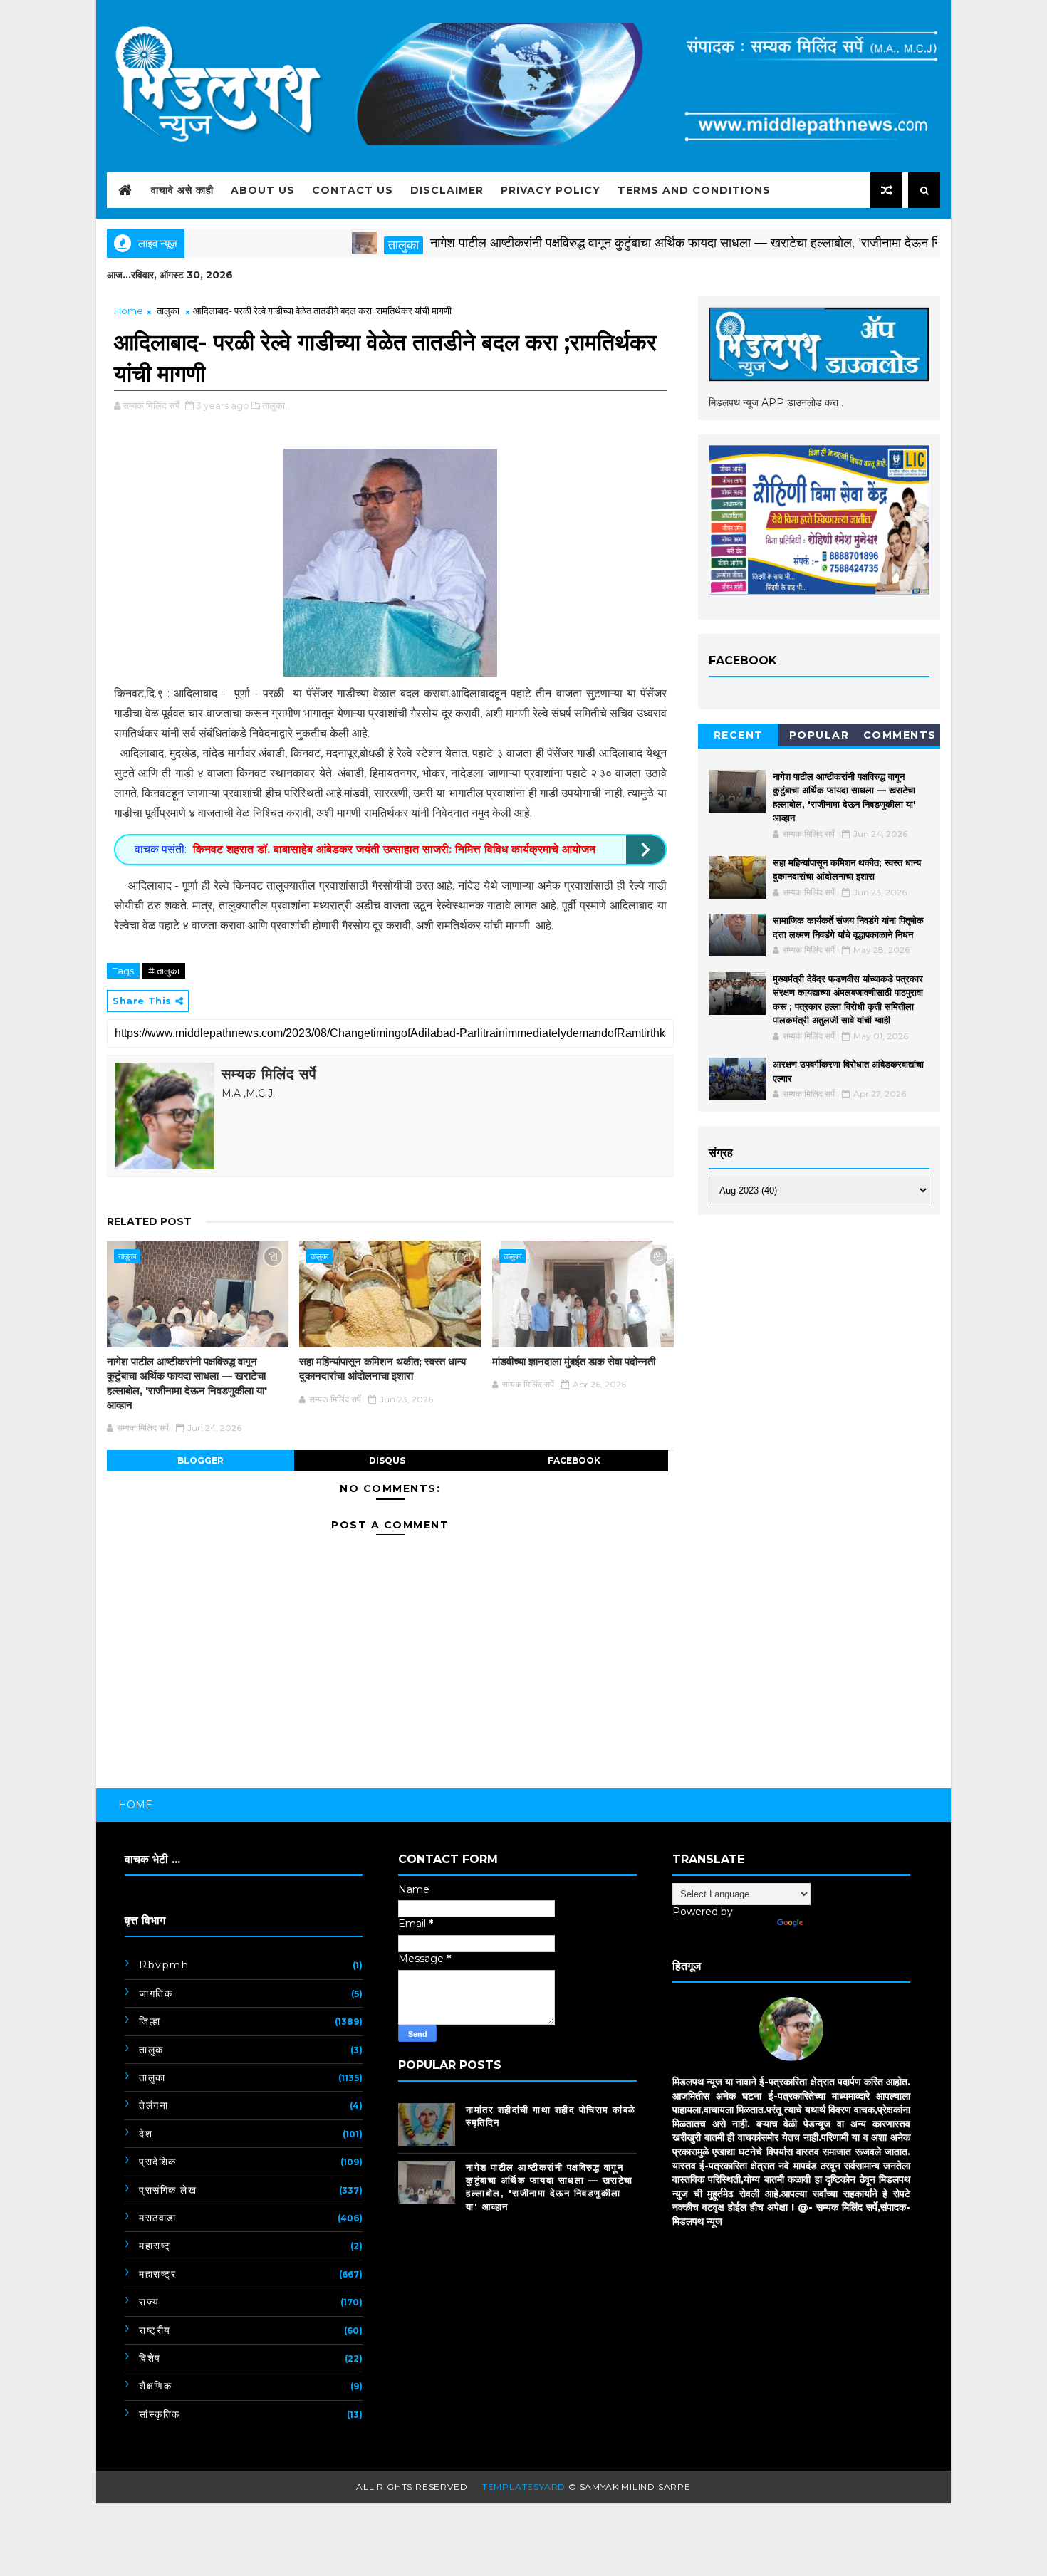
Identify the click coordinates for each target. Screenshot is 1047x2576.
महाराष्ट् (155, 2246)
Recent (739, 735)
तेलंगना (153, 2105)
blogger (200, 1460)
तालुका (348, 245)
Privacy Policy (551, 190)
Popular (819, 735)
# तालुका (164, 971)
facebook (574, 1460)
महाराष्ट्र (157, 2274)
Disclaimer (447, 190)
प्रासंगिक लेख (168, 2190)
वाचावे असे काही (182, 190)
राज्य (149, 2302)
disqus (387, 1460)
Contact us (353, 190)
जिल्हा (150, 2021)
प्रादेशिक (158, 2162)
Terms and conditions (694, 190)
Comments (900, 735)
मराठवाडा (158, 2218)
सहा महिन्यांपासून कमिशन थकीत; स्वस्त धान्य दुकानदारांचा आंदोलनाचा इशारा (382, 1368)
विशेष (150, 2358)
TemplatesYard (524, 2487)
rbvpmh (164, 1965)
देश (146, 2134)
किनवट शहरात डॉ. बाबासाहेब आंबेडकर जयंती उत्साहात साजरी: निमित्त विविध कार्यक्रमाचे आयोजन (394, 849)
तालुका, (275, 405)
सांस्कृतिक (160, 2414)
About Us (263, 190)
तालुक (151, 2050)
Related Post (149, 1221)
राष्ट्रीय (155, 2330)
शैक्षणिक (155, 2386)
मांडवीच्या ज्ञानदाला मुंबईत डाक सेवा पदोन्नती (574, 1361)
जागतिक (156, 1993)
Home (129, 311)
